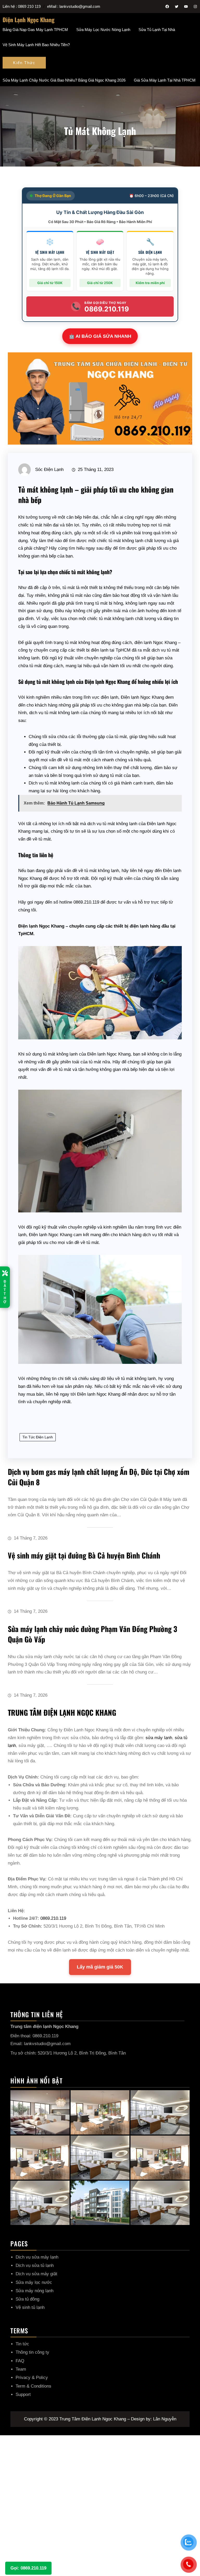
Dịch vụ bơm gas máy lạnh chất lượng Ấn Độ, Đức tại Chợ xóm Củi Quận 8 (99, 1477)
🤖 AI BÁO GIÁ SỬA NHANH (100, 336)
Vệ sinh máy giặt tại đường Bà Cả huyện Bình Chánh (84, 1555)
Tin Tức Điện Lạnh (38, 1437)
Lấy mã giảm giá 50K (100, 1967)
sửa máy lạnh (159, 1738)
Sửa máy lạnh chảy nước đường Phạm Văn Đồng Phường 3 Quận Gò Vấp (92, 1634)
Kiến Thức (24, 63)
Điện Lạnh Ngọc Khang (29, 20)
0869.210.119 (53, 1918)
